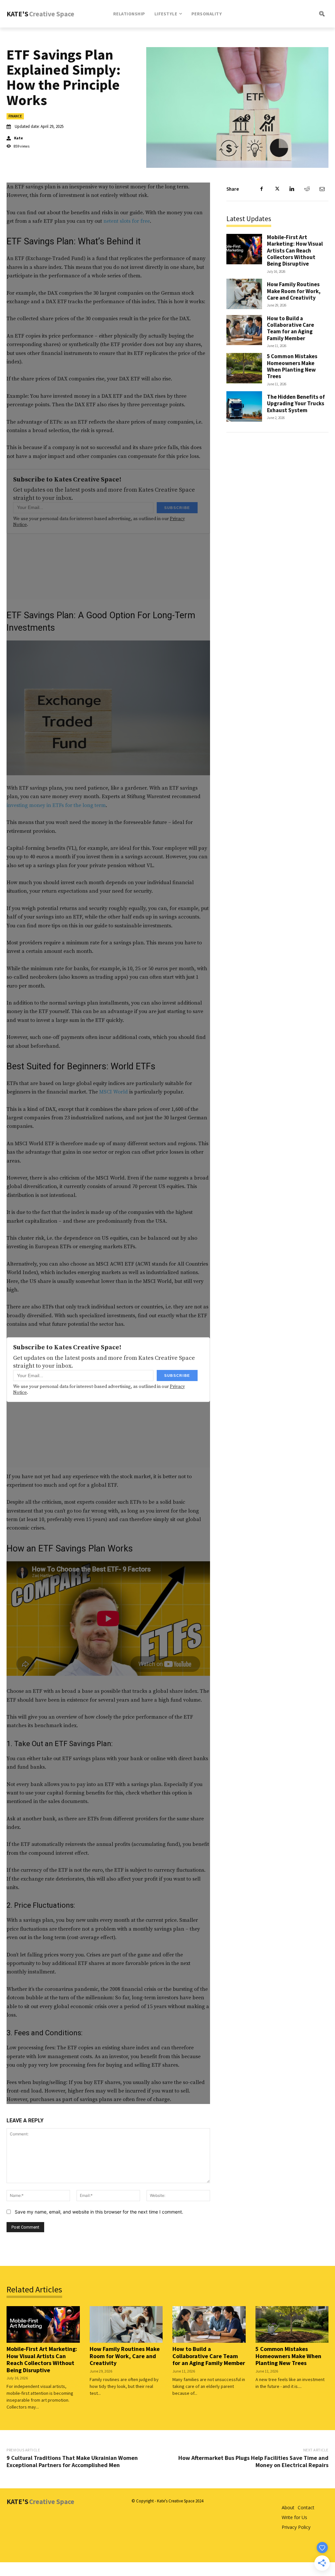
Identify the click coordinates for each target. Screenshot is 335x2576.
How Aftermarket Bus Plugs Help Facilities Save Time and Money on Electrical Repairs (253, 2461)
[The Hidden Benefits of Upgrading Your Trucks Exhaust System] (244, 406)
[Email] (322, 189)
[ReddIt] (307, 189)
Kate (18, 138)
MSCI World (114, 1092)
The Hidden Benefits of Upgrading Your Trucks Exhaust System (296, 403)
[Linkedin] (292, 189)
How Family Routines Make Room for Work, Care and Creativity (294, 291)
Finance (15, 116)
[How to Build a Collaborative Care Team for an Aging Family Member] (244, 330)
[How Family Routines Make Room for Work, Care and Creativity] (244, 294)
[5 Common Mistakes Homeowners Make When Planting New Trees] (244, 368)
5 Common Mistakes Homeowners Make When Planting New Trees (292, 366)
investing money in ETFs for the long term (56, 805)
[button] (300, 14)
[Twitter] (277, 189)
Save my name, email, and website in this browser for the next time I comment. (99, 2212)
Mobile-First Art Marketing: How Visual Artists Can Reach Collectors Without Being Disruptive (295, 251)
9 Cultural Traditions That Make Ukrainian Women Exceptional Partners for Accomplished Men (72, 2461)
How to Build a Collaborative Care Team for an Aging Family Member (291, 328)
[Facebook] (262, 189)
